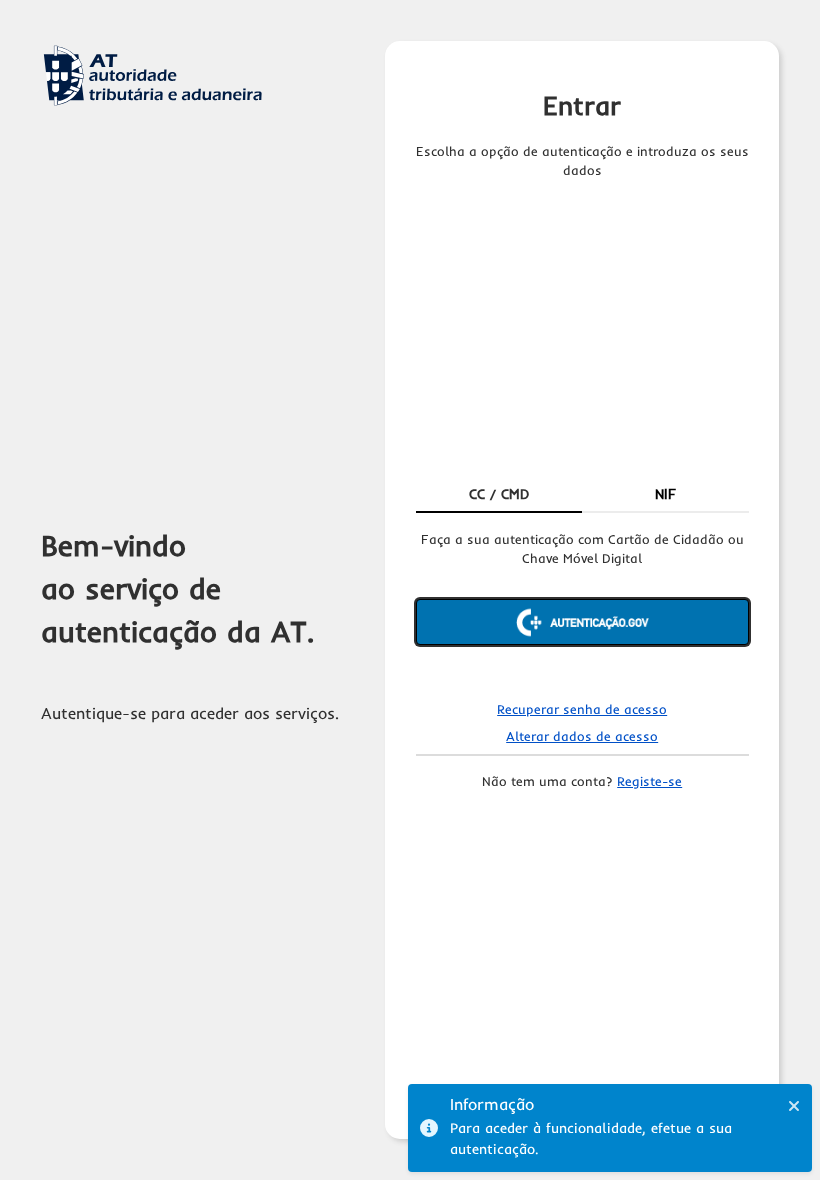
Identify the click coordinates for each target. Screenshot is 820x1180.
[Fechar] (794, 1106)
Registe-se (649, 781)
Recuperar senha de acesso (582, 709)
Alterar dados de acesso (582, 736)
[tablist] (582, 495)
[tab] (499, 495)
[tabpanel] (582, 605)
